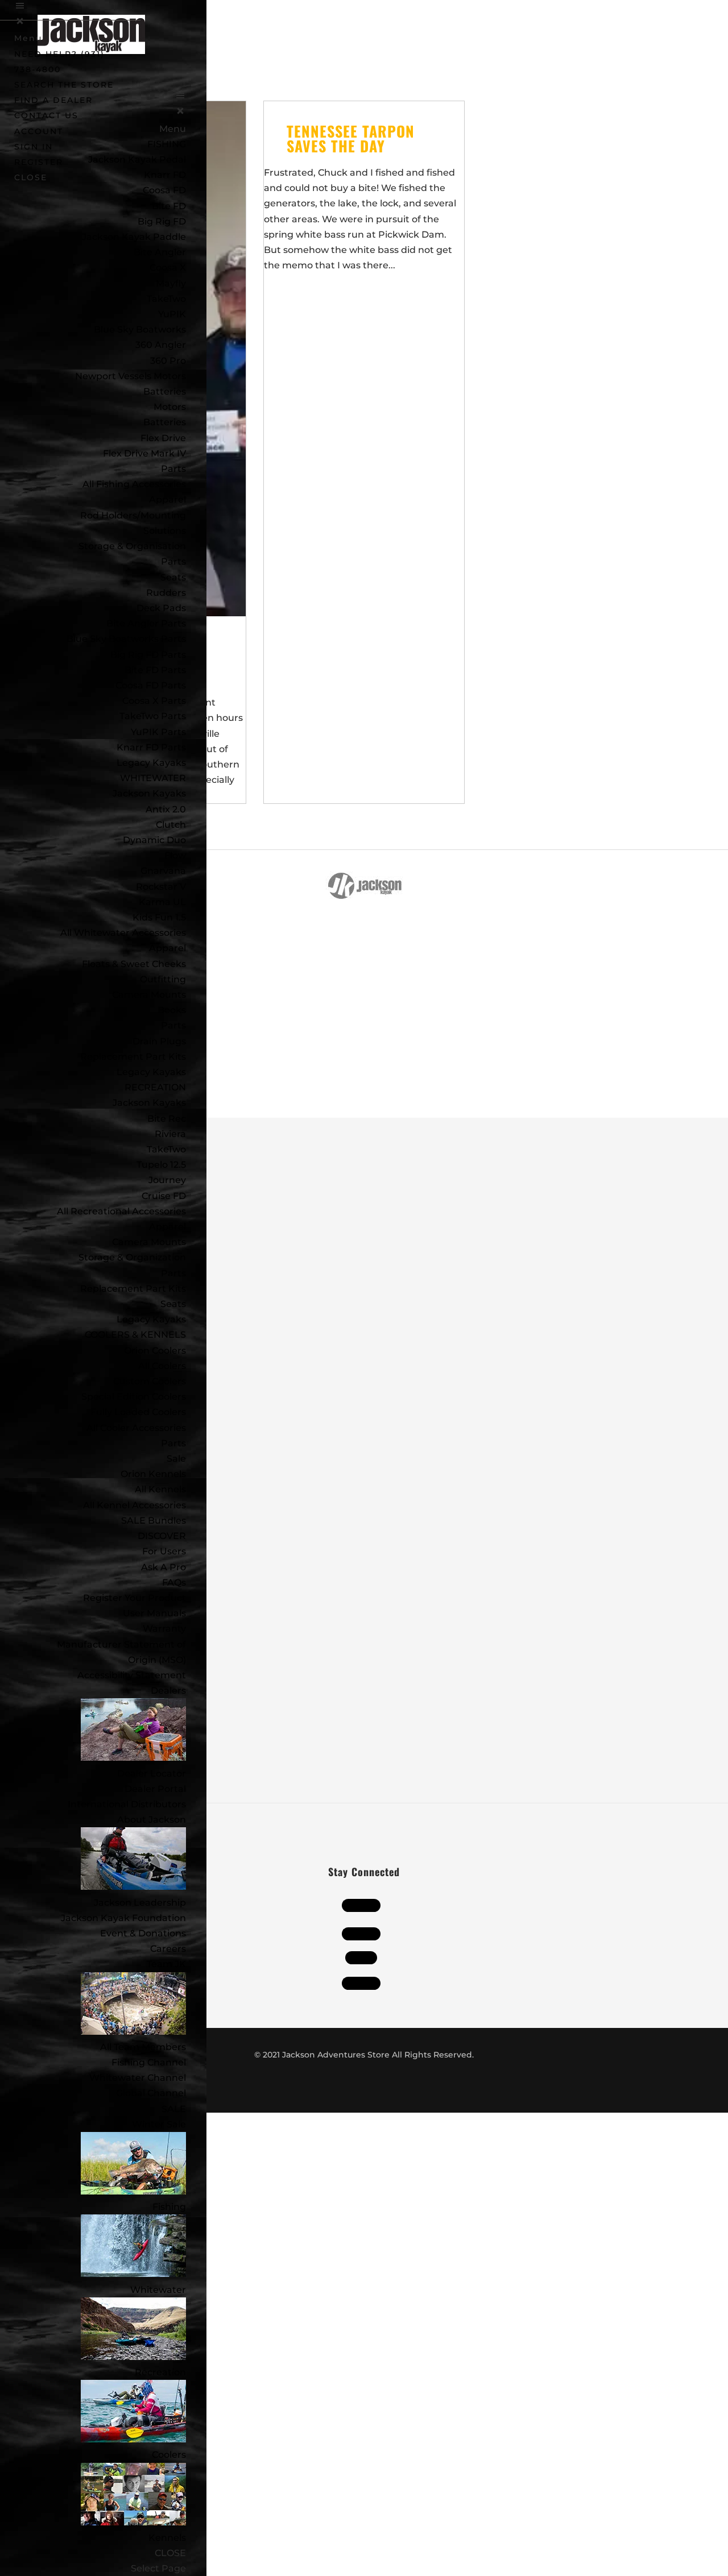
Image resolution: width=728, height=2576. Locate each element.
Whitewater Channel (138, 2078)
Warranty (164, 1629)
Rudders (166, 593)
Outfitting (163, 979)
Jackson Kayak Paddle (134, 237)
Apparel (167, 499)
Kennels (167, 2538)
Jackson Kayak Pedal (137, 159)
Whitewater (158, 2290)
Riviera (170, 1134)
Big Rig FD (162, 221)
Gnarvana (163, 871)
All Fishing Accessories (134, 484)
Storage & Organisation (132, 546)
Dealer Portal (155, 1789)
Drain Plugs (159, 1041)
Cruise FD (164, 1196)
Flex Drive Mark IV (144, 453)
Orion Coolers (155, 1351)
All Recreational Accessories (121, 1211)
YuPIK (172, 314)
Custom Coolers (150, 1381)
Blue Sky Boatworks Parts (126, 639)
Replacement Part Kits (133, 1057)
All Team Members (143, 2047)
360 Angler (161, 345)
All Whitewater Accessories (123, 933)
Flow (175, 855)
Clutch (171, 825)
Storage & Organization (132, 1257)
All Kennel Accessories (135, 1505)
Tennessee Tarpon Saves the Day (351, 138)
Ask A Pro (164, 1567)
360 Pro (168, 361)
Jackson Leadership (140, 1903)
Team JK (166, 1964)
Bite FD (169, 206)
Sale (176, 1459)
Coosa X (168, 267)
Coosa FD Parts (151, 685)
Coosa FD (164, 190)
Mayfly (171, 283)
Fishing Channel (149, 2062)
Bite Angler (160, 252)
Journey (167, 1180)
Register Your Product (135, 1598)
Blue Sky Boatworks (140, 329)
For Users (164, 1551)
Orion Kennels (153, 1474)
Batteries (165, 422)
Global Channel (151, 2093)
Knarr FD (165, 175)
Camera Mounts (149, 995)
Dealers (168, 1691)
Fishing (169, 2207)
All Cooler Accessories (136, 1428)
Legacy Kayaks (151, 763)
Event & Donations (143, 1933)
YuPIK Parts (158, 732)
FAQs (174, 1582)
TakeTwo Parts (153, 716)
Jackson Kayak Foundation (123, 1918)
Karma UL (162, 902)
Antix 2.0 (166, 809)
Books (172, 1010)
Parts (173, 469)
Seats (173, 577)
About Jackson (152, 1820)
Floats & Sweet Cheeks (134, 964)
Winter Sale (159, 2124)
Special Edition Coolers (134, 1397)
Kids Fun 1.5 (159, 917)
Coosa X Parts (154, 701)
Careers (168, 1949)
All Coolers (162, 1366)
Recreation (160, 2372)
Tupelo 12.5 (161, 1165)
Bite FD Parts (155, 670)
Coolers (169, 2455)
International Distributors (127, 1804)
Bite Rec (167, 1119)
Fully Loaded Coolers (138, 1412)
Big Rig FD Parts (148, 655)
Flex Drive (163, 438)
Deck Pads (161, 608)
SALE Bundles (154, 1521)
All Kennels (160, 1489)
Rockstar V (161, 887)
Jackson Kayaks (149, 793)
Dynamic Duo (154, 840)
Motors (170, 407)
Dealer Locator (152, 1774)
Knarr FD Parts (151, 747)
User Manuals (154, 1613)
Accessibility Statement (132, 1675)
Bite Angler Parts (146, 623)
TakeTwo (166, 299)
